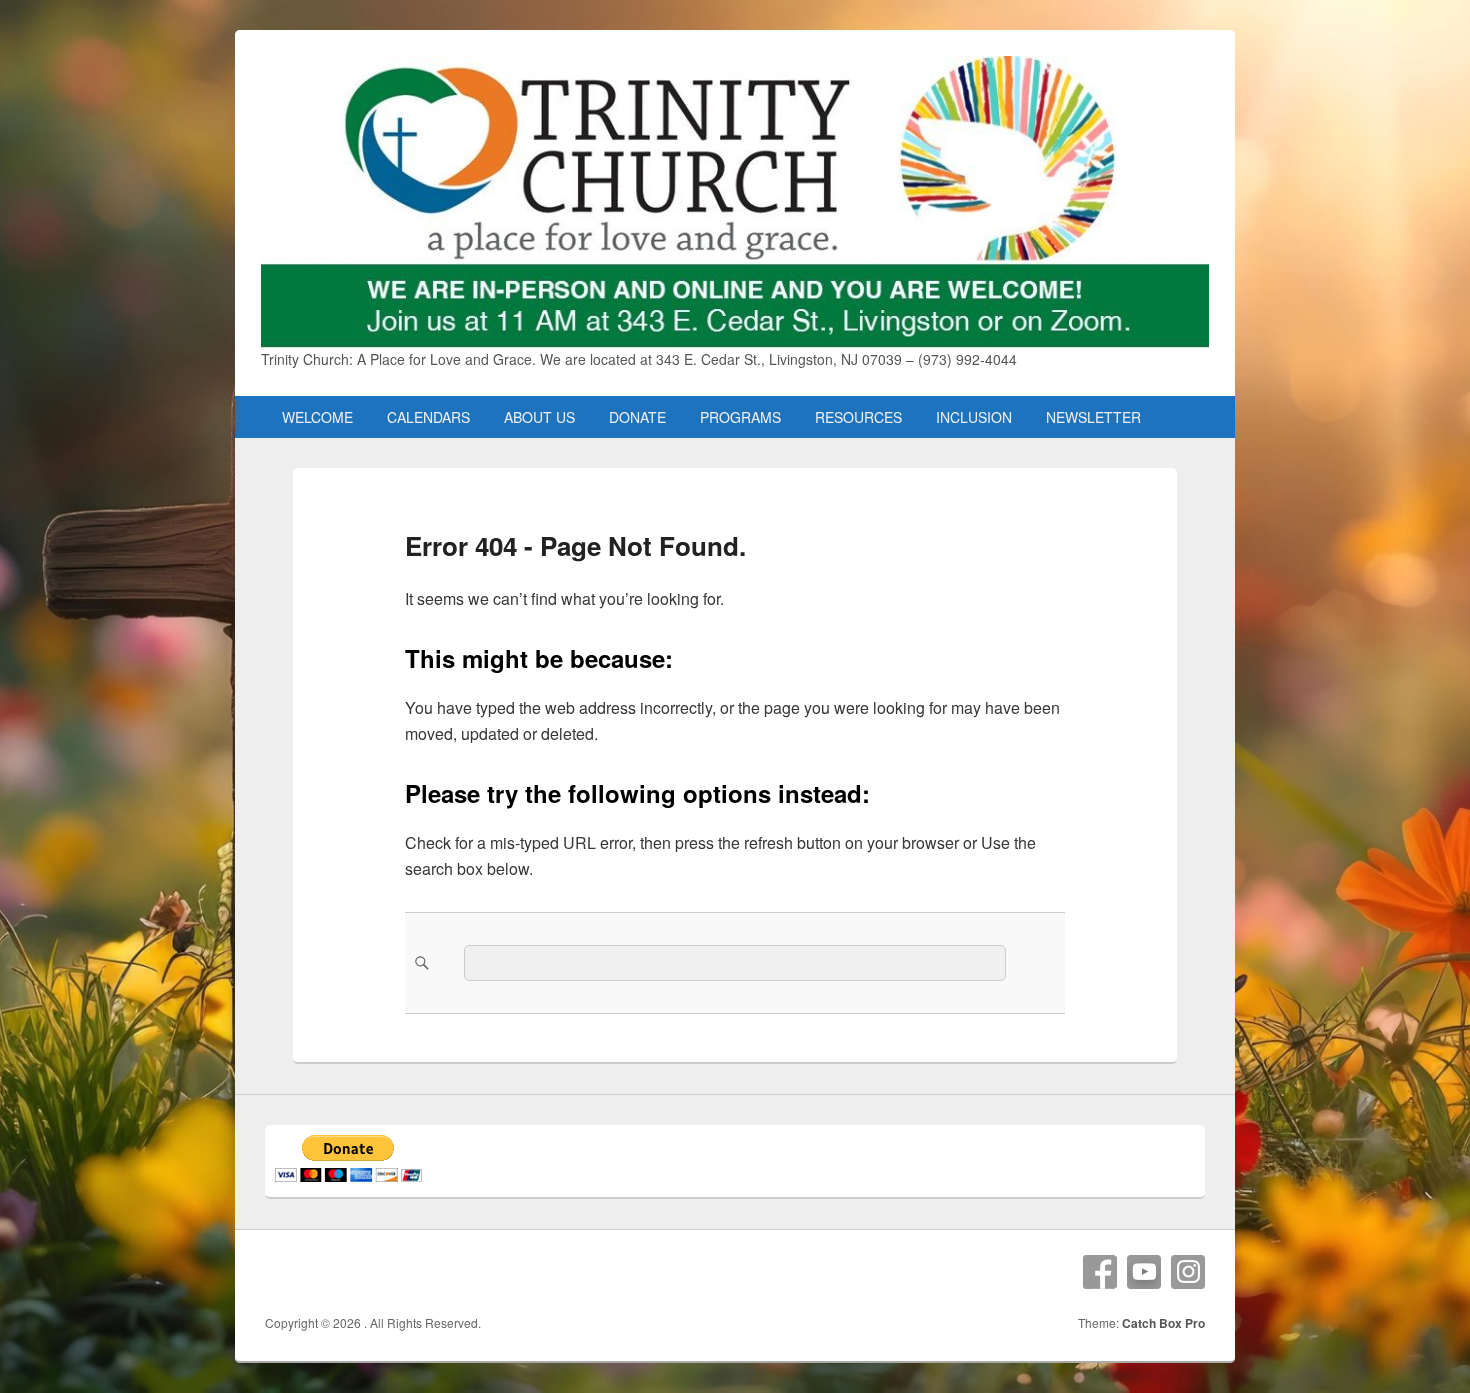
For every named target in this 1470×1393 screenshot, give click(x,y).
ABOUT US (539, 417)
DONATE (637, 417)
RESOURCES (858, 417)
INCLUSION (974, 417)
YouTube (1144, 1272)
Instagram (1188, 1272)
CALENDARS (428, 417)
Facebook (1100, 1272)
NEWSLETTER (1093, 417)
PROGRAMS (740, 417)
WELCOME (317, 417)
